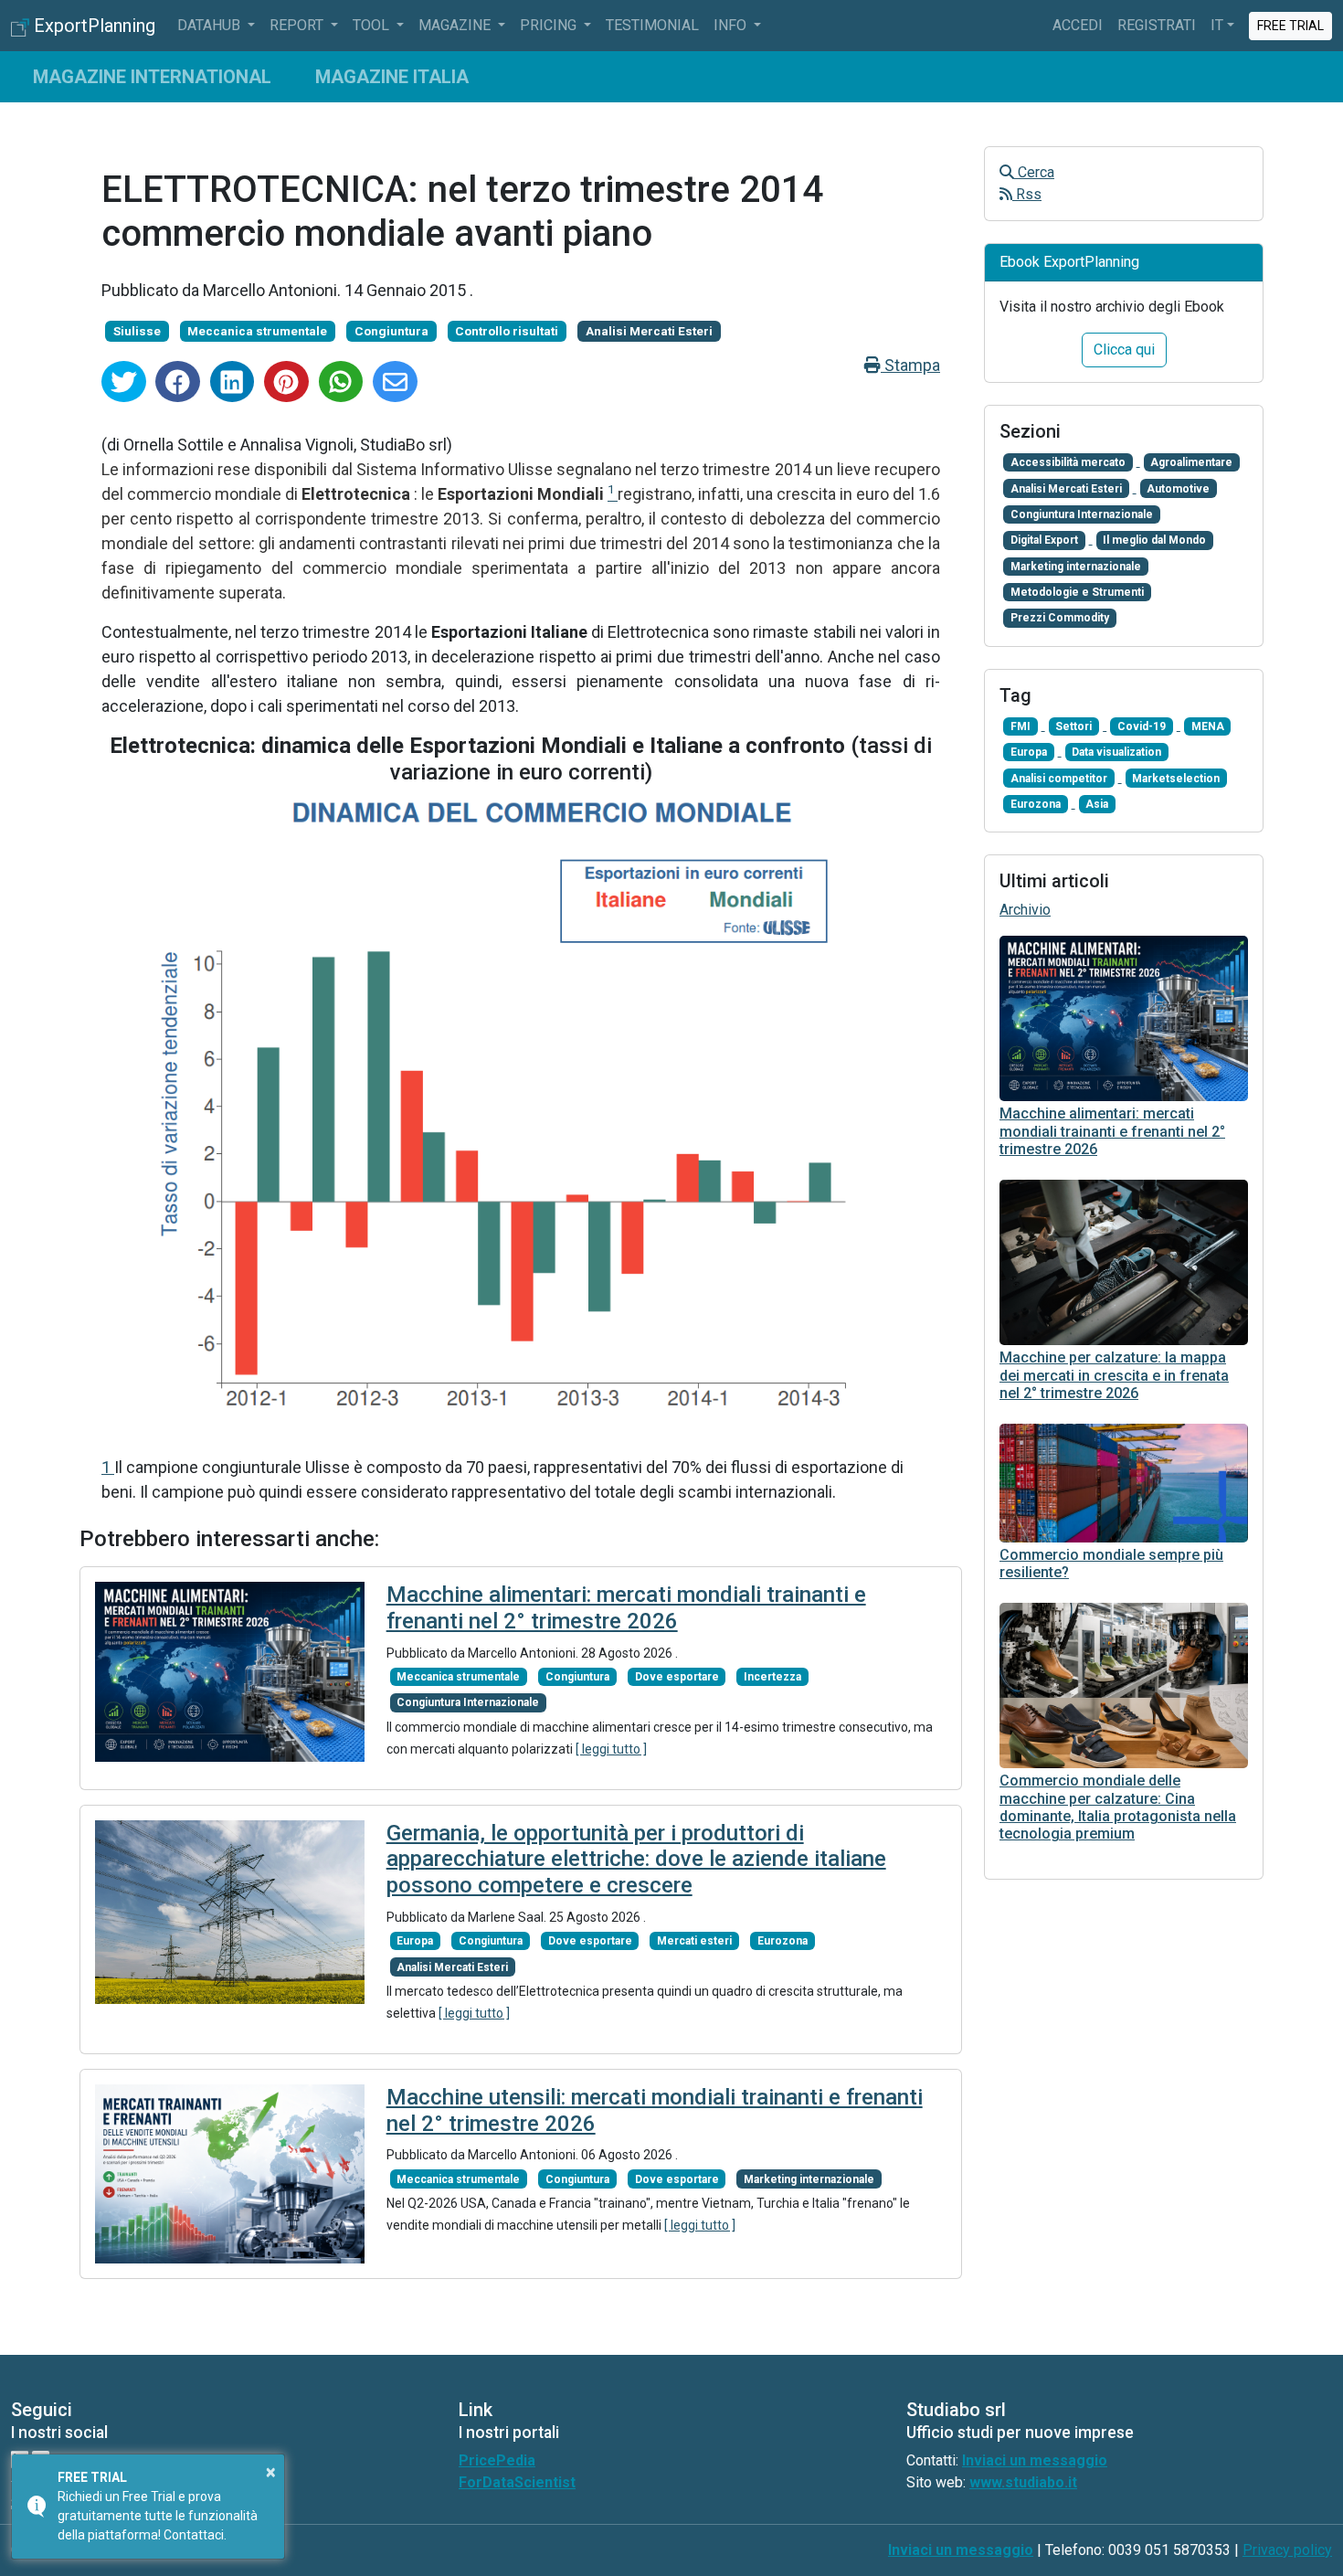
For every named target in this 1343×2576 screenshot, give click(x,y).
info (732, 25)
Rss (1027, 194)
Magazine (456, 25)
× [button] (271, 2472)
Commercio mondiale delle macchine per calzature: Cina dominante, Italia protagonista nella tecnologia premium (1118, 1807)
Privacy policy (1287, 2550)
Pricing (550, 25)
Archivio (1025, 910)
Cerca (1034, 172)
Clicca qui (1124, 350)
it (1217, 25)
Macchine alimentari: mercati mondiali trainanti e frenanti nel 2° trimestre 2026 (626, 1608)
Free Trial (1291, 25)
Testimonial (652, 25)
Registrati (1157, 25)
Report (298, 25)
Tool (373, 25)
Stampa (910, 365)
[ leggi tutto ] (611, 1749)
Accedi (1078, 25)
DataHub (211, 25)
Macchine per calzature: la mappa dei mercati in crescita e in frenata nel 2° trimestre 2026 (1114, 1375)
